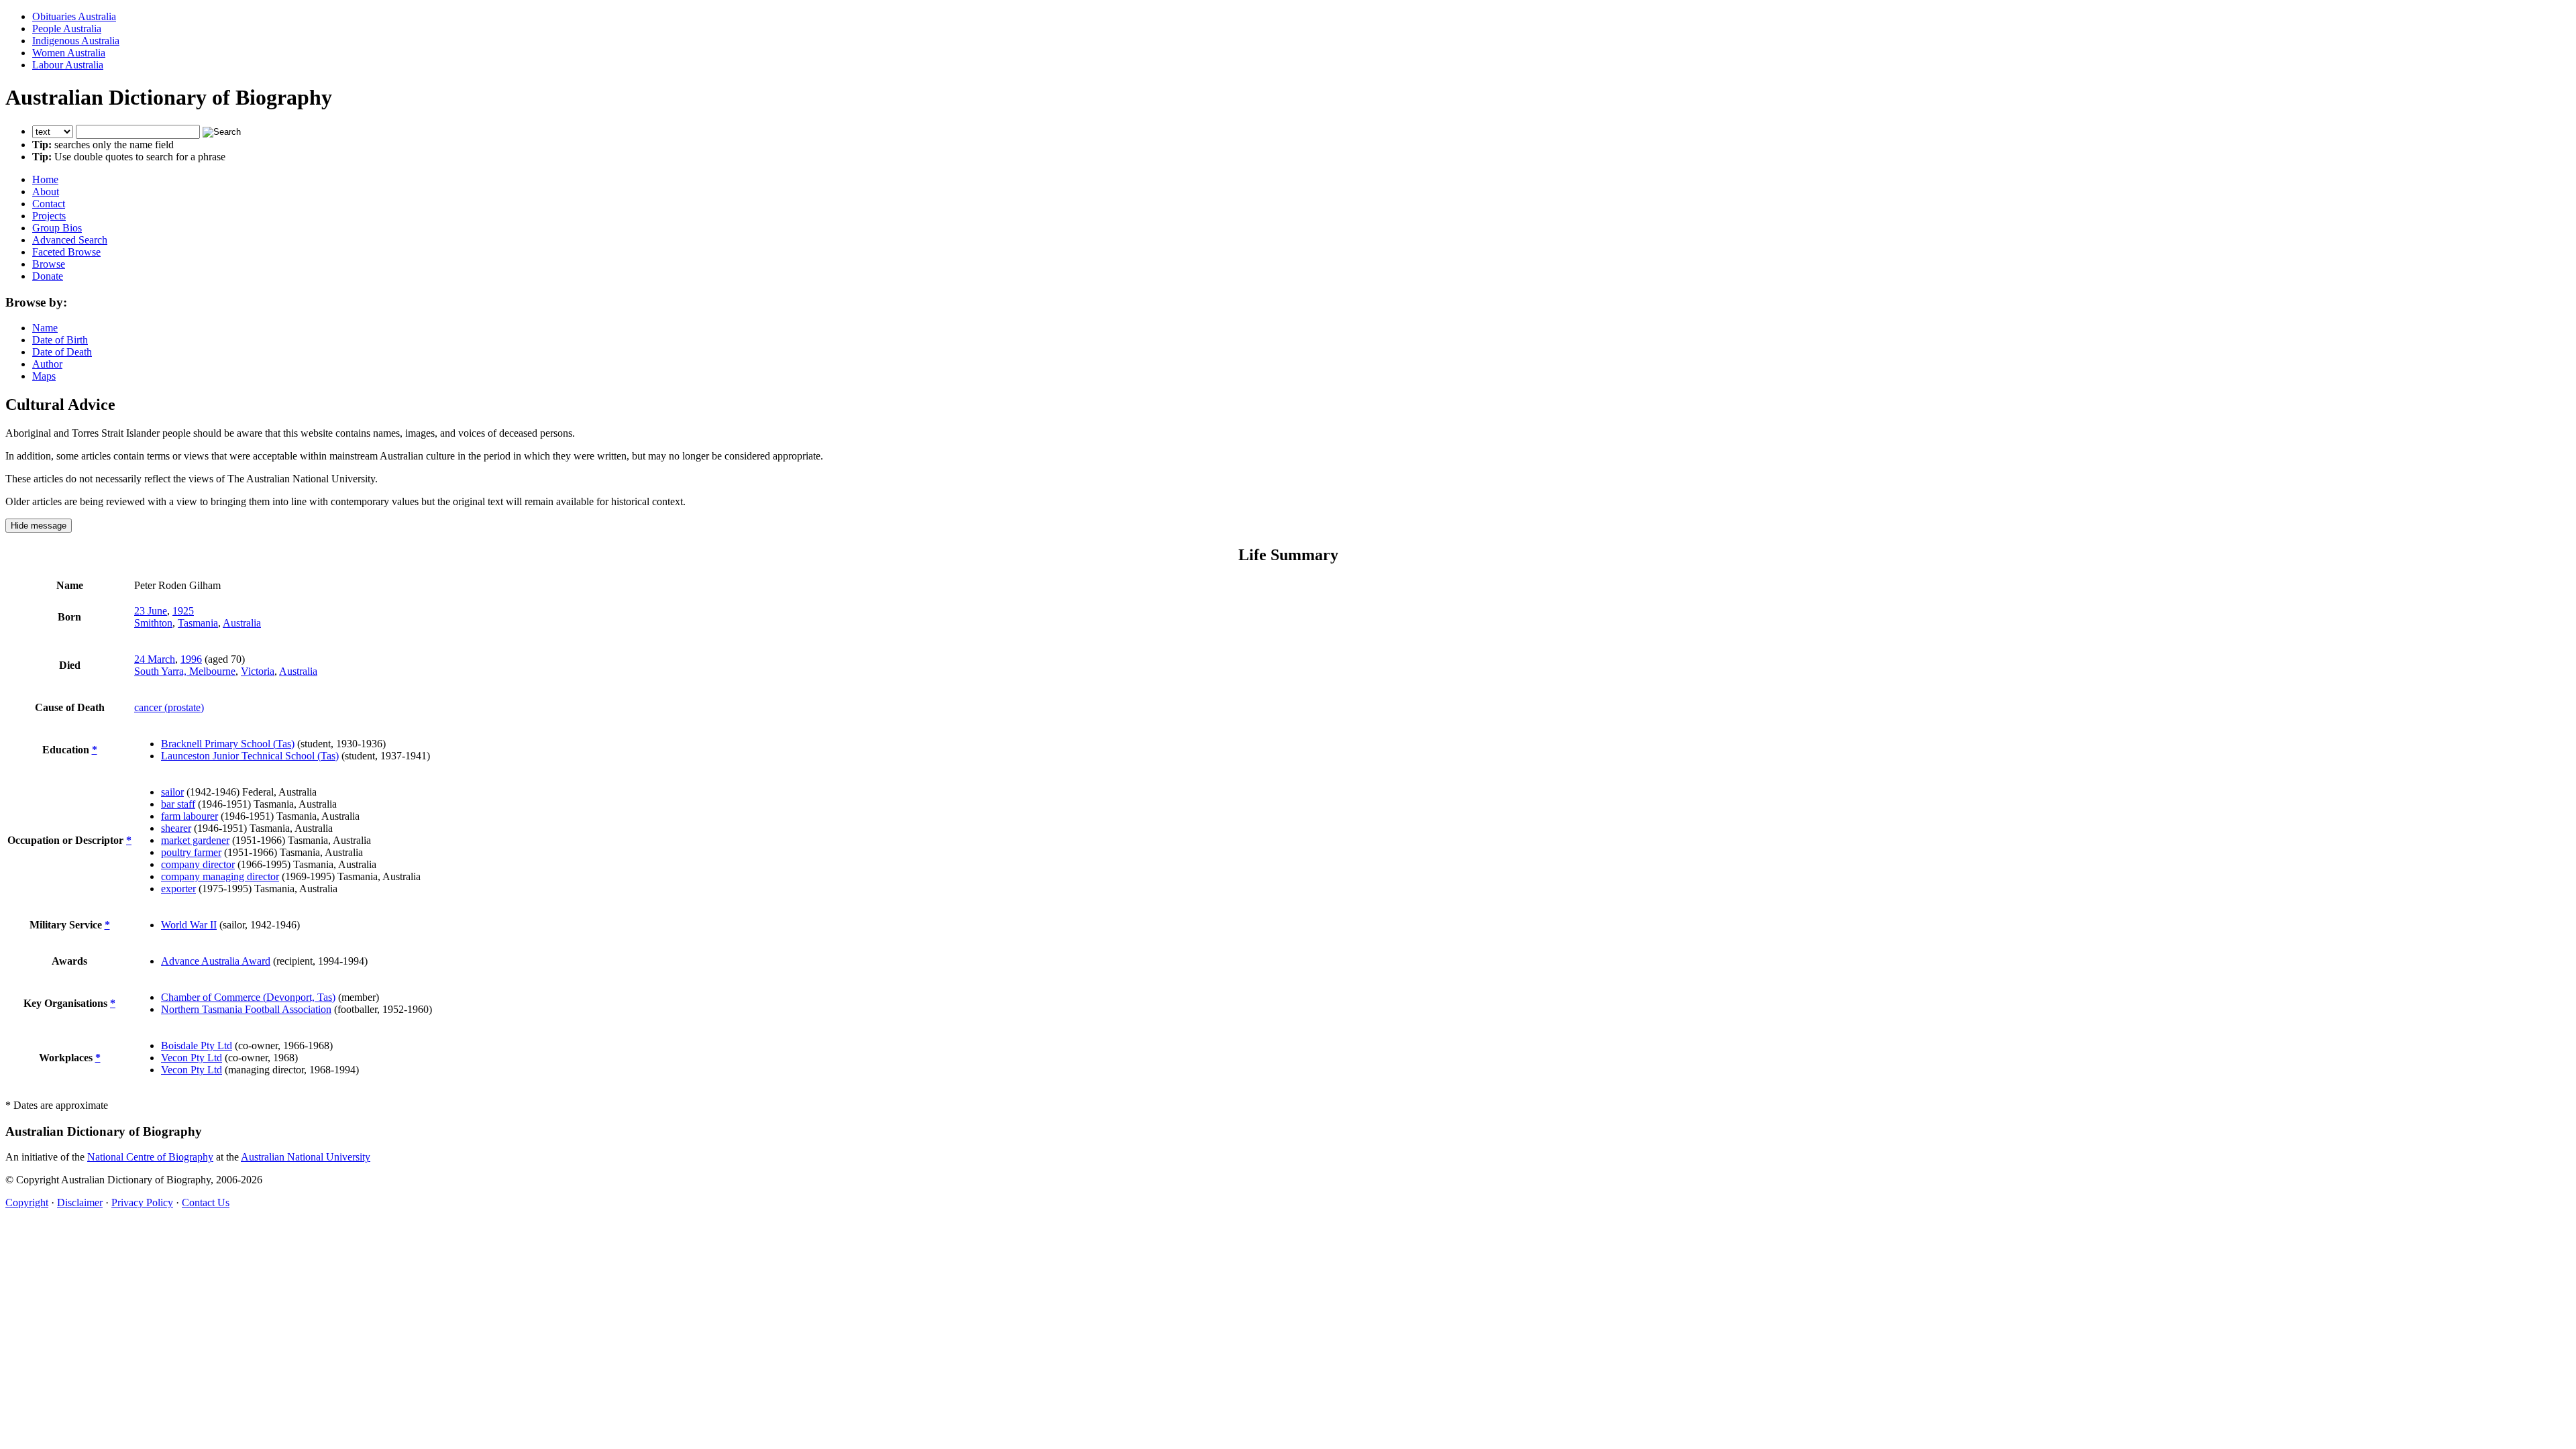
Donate (48, 276)
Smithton (153, 623)
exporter (178, 889)
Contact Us (206, 1202)
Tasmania (198, 623)
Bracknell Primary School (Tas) (228, 744)
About (46, 192)
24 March (155, 659)
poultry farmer (191, 852)
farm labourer (190, 816)
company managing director (220, 876)
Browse (49, 264)
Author (47, 364)
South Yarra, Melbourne (185, 671)
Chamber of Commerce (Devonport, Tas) (248, 997)
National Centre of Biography (150, 1157)
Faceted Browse (66, 252)
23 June (151, 611)
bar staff (178, 804)
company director (198, 864)
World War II (189, 925)
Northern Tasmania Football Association (246, 1009)
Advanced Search (70, 240)
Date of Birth (60, 340)
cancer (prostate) (169, 707)
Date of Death (62, 352)
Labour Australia (68, 65)
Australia (242, 623)
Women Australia (69, 53)
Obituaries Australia (74, 16)
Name (45, 328)
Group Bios (57, 228)
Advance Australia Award (216, 961)
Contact (49, 204)
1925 (183, 611)
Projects (49, 216)
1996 (191, 659)
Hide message (39, 526)
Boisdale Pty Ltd (197, 1045)
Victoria (258, 671)
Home (45, 179)
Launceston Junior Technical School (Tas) (250, 756)
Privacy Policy (142, 1202)
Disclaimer (80, 1202)
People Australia (67, 29)
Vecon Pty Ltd (192, 1058)
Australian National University (306, 1157)
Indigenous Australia (76, 41)
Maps (44, 376)
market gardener (195, 840)
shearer (176, 828)
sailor (172, 792)
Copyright (27, 1202)
